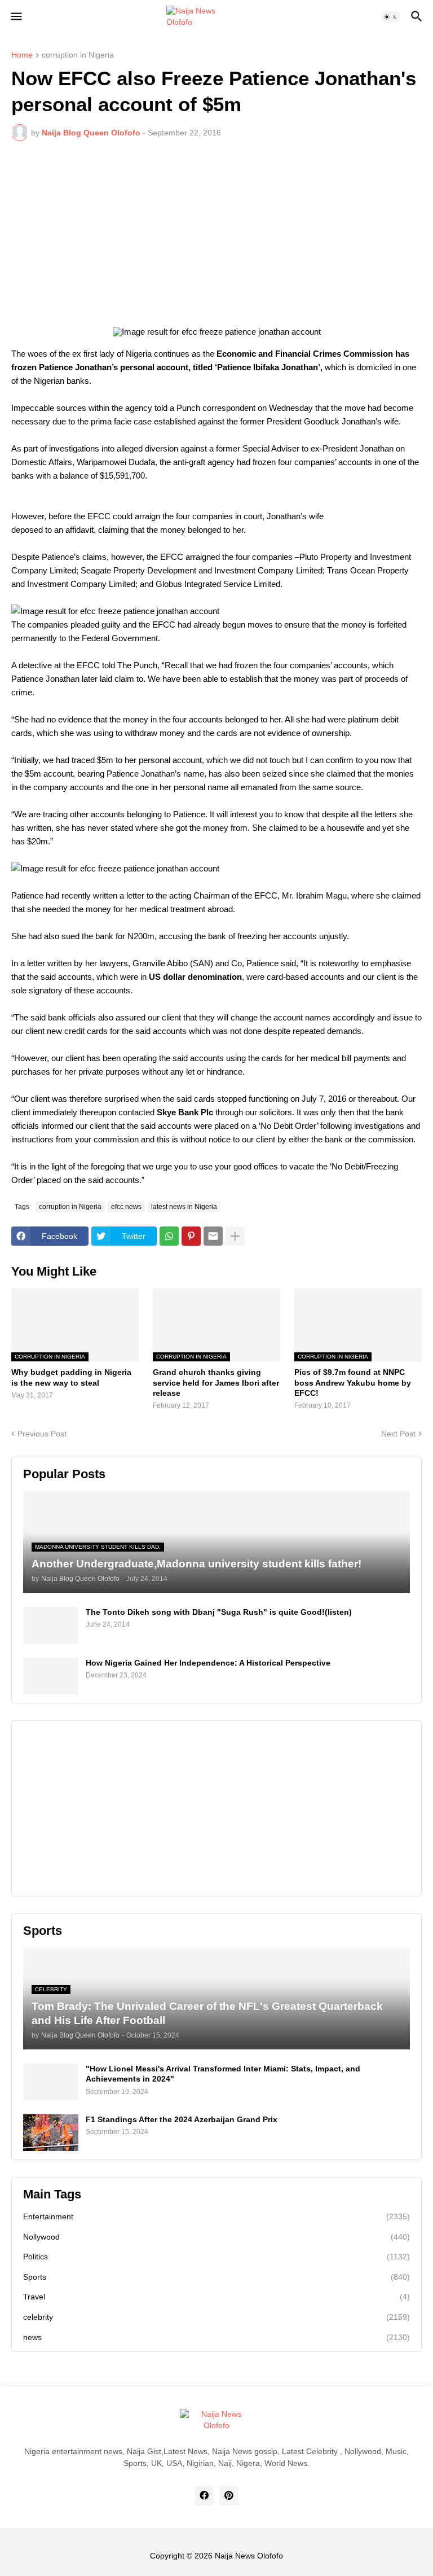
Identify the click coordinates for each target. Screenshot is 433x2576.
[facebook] (204, 2496)
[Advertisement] (216, 234)
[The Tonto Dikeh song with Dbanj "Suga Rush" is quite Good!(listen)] (51, 1625)
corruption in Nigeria (78, 55)
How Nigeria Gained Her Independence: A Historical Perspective (208, 1663)
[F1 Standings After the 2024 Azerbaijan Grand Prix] (51, 2133)
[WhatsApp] (169, 1236)
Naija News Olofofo (249, 2556)
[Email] (213, 1236)
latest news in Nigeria (184, 1207)
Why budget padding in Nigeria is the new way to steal (71, 1377)
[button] (16, 17)
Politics (216, 2257)
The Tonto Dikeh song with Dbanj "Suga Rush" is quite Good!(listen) (219, 1612)
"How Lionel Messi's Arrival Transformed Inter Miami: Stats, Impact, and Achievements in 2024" (223, 2074)
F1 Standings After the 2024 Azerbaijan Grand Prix (182, 2119)
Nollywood (216, 2237)
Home (22, 55)
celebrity (216, 2317)
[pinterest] (229, 2496)
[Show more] (235, 1236)
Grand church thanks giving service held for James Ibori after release (216, 1382)
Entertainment (216, 2216)
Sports (216, 2277)
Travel (216, 2297)
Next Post (398, 1434)
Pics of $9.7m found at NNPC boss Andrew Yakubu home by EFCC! (353, 1382)
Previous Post (42, 1434)
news (216, 2337)
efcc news (126, 1207)
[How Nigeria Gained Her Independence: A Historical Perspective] (51, 1676)
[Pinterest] (191, 1236)
